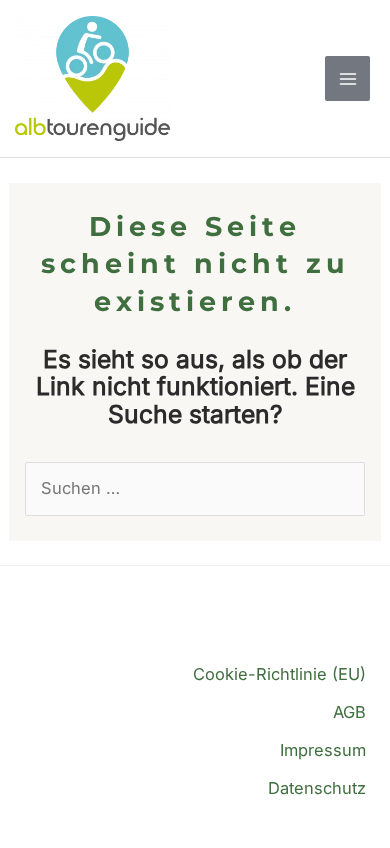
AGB (349, 712)
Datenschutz (317, 788)
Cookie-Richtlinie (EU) (279, 674)
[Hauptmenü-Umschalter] (347, 78)
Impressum (323, 750)
